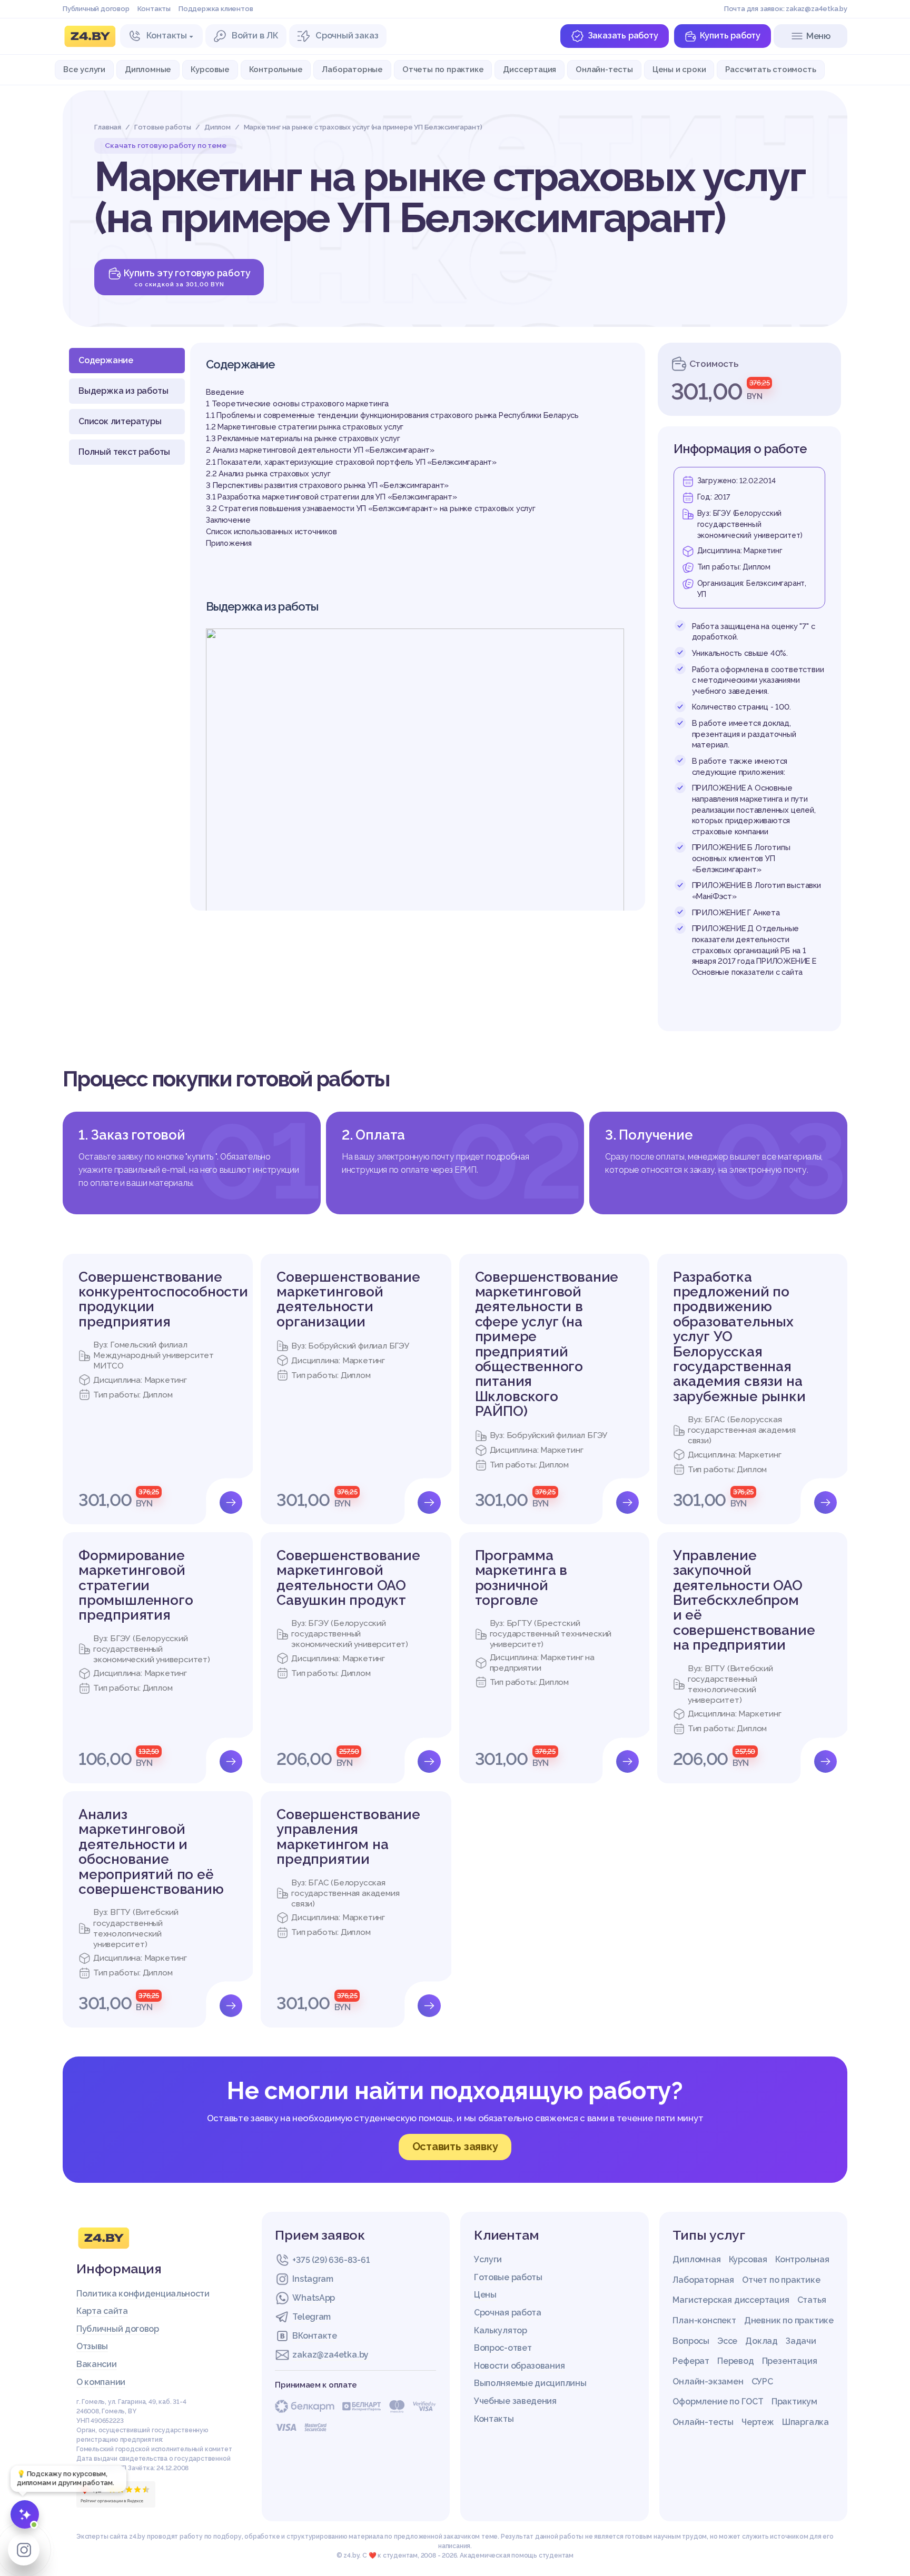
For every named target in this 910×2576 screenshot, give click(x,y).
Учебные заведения (515, 2401)
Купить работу (730, 36)
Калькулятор (501, 2330)
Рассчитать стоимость (770, 69)
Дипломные (148, 69)
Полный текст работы (124, 452)
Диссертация (530, 69)
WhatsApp (314, 2298)
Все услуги (84, 69)
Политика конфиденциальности (143, 2294)
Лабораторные (352, 69)
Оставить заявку (455, 2146)
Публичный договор (96, 9)
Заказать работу (623, 36)
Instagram (313, 2279)
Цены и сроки (679, 69)
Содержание (106, 360)
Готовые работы (508, 2277)
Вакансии (97, 2364)
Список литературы (120, 421)
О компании (101, 2382)
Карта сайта (102, 2311)
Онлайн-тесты (604, 69)
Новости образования (519, 2366)
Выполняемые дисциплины (530, 2383)
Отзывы (92, 2346)
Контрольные (276, 69)
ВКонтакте (314, 2336)
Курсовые (210, 69)
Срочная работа (508, 2313)
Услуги (488, 2259)
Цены (485, 2295)
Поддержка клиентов (216, 9)
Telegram (311, 2317)
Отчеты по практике (443, 69)
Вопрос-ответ (503, 2348)
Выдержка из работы (123, 391)
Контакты (154, 9)
